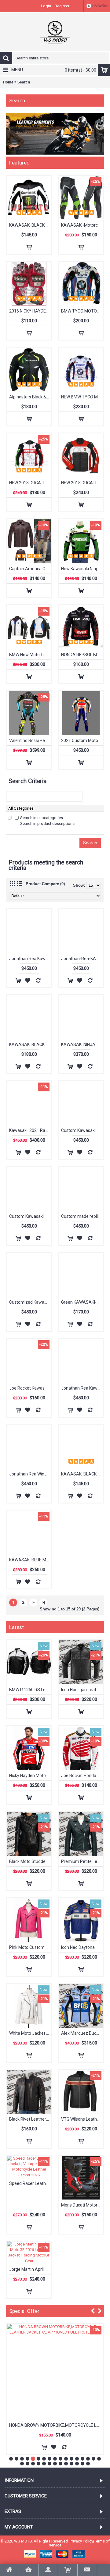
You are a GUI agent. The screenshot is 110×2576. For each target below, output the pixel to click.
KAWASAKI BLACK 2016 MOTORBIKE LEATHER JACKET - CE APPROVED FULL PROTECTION (30, 1044)
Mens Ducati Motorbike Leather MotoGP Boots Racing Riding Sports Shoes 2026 (82, 2205)
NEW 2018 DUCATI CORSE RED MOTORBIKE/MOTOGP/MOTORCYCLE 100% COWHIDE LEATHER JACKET (82, 483)
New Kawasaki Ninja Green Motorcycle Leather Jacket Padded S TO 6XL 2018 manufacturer (82, 569)
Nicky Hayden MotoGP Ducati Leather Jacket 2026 (30, 1776)
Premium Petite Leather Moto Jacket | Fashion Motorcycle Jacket (82, 1861)
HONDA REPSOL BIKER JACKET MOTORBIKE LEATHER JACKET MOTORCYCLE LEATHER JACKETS (82, 655)
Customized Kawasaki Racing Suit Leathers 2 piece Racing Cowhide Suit (30, 1302)
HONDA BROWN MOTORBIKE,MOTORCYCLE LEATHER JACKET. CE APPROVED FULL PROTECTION (56, 2425)
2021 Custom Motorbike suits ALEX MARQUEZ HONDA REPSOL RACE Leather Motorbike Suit (82, 740)
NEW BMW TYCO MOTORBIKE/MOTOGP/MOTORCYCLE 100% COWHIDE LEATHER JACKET (82, 397)
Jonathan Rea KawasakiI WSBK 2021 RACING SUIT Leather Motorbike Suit (30, 959)
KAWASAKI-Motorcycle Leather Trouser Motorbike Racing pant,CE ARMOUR (82, 225)
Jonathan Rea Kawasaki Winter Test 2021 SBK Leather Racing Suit (82, 1388)
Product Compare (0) (45, 884)
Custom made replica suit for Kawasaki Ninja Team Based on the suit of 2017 (82, 1216)
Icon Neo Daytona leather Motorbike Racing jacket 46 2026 (82, 1947)
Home (8, 82)
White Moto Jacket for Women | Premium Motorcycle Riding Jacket (30, 2033)
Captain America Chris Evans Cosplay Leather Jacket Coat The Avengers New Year (30, 569)
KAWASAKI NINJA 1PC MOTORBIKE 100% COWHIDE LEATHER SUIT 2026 (82, 1044)
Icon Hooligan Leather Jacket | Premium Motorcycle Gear (82, 1690)
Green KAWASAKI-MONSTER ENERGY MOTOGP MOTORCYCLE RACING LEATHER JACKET (82, 1302)
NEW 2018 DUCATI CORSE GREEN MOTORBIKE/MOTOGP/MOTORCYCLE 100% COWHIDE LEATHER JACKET (30, 483)
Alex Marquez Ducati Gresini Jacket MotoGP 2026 (82, 2033)
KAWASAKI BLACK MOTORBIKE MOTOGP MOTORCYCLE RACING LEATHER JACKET (30, 225)
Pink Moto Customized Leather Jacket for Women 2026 (30, 1947)
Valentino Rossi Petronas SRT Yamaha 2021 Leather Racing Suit (30, 740)
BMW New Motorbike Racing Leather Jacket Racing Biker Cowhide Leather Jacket (30, 655)
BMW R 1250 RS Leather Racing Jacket (30, 1690)
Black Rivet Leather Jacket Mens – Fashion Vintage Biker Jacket (30, 2119)
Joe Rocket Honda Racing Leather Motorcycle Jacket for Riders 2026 (82, 1776)
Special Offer (24, 2311)
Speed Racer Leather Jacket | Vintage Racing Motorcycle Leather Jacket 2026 (30, 2183)
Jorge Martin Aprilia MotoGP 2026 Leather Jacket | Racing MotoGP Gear (30, 2269)
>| (43, 1602)
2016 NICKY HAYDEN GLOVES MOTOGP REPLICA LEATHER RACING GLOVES (30, 311)
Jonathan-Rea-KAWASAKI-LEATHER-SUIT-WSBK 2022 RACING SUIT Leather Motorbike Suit (82, 959)
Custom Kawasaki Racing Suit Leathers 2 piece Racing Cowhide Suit (82, 1130)
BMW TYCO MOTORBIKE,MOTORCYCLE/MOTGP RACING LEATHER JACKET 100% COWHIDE (82, 311)
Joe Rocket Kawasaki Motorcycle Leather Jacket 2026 (30, 1388)
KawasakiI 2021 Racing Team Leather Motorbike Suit (30, 1130)
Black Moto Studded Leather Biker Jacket (30, 1861)
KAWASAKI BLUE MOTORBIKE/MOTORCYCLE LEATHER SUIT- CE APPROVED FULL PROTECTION (30, 1560)
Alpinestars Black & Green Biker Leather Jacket (30, 397)
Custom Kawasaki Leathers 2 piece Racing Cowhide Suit (30, 1216)
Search (24, 82)
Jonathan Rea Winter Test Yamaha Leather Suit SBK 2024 (30, 1474)
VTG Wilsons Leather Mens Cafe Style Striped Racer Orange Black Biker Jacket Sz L (82, 2119)
